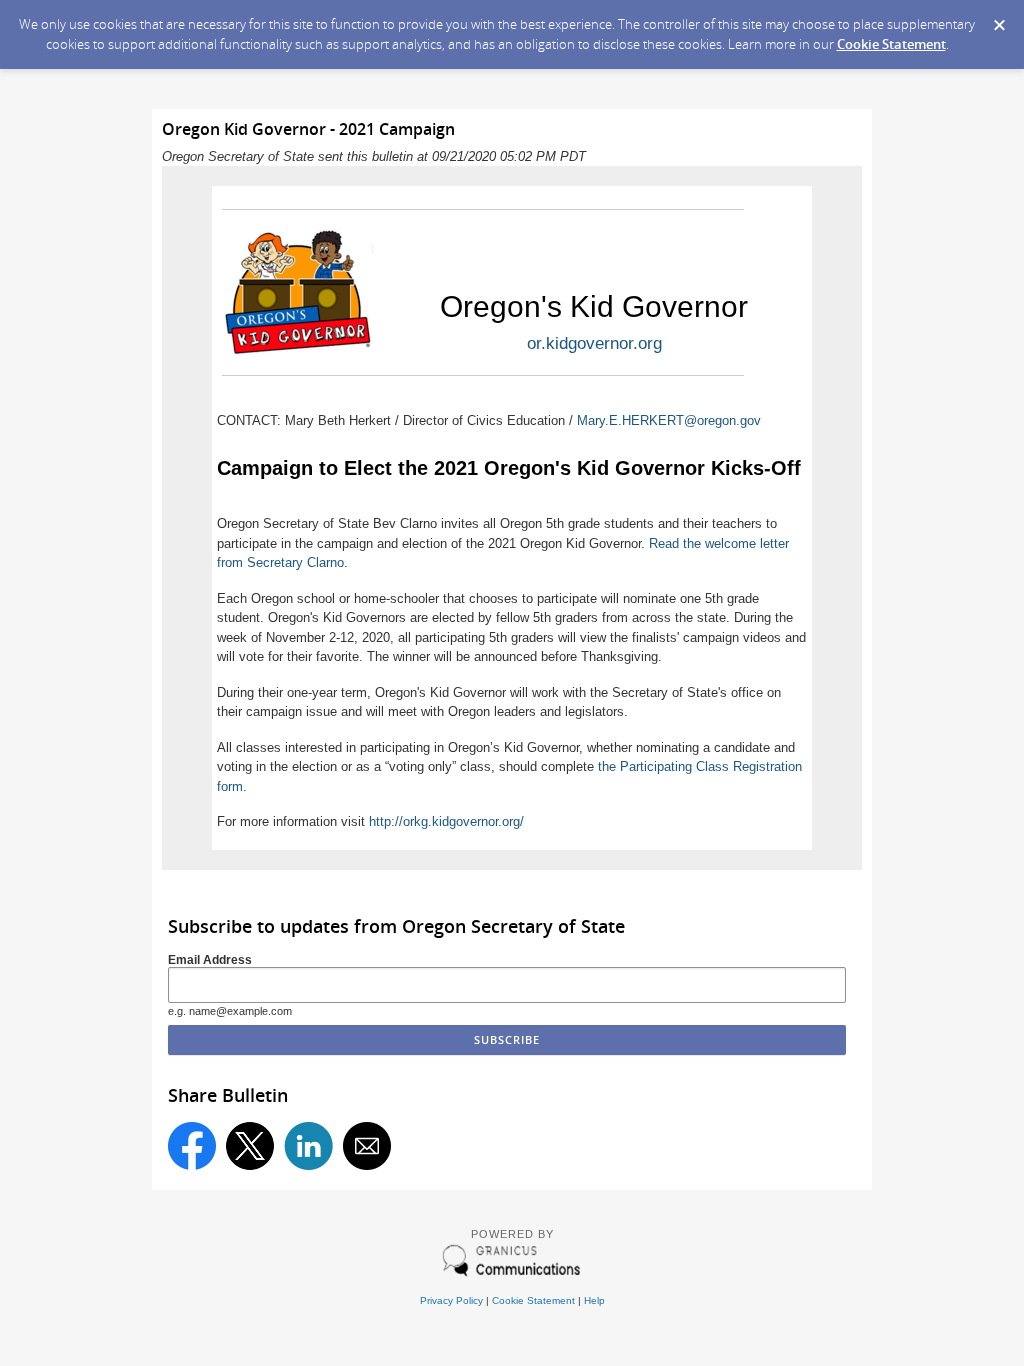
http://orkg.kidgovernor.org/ (446, 821)
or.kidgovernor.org (594, 343)
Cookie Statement (891, 44)
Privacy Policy (451, 1300)
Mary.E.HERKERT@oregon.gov (669, 420)
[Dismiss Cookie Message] (999, 19)
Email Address (210, 959)
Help (594, 1300)
